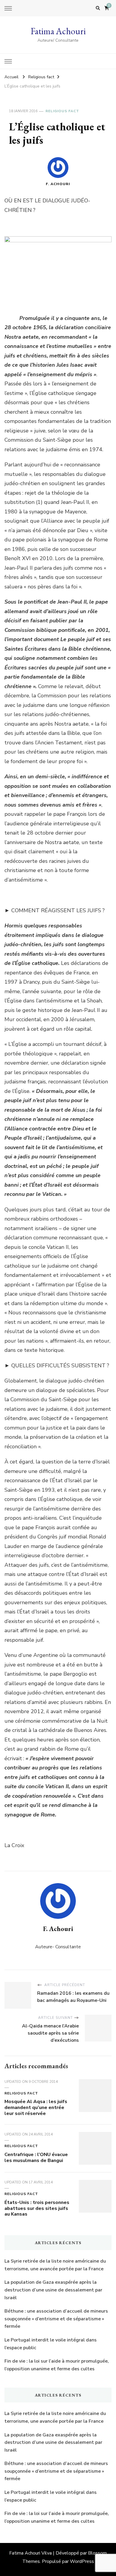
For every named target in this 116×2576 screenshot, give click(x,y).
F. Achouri (58, 184)
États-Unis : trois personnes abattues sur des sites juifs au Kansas (37, 2208)
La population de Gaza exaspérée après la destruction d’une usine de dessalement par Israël (53, 2290)
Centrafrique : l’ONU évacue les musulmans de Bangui (36, 2158)
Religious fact (62, 111)
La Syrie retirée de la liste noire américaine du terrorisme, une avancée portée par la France (55, 2265)
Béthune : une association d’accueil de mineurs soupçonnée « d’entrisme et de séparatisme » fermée (56, 2319)
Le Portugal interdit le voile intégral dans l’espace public (51, 2344)
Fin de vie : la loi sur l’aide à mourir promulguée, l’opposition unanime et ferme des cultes (57, 2365)
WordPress (82, 2561)
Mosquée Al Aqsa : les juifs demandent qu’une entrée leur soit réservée (36, 2108)
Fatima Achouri (58, 31)
